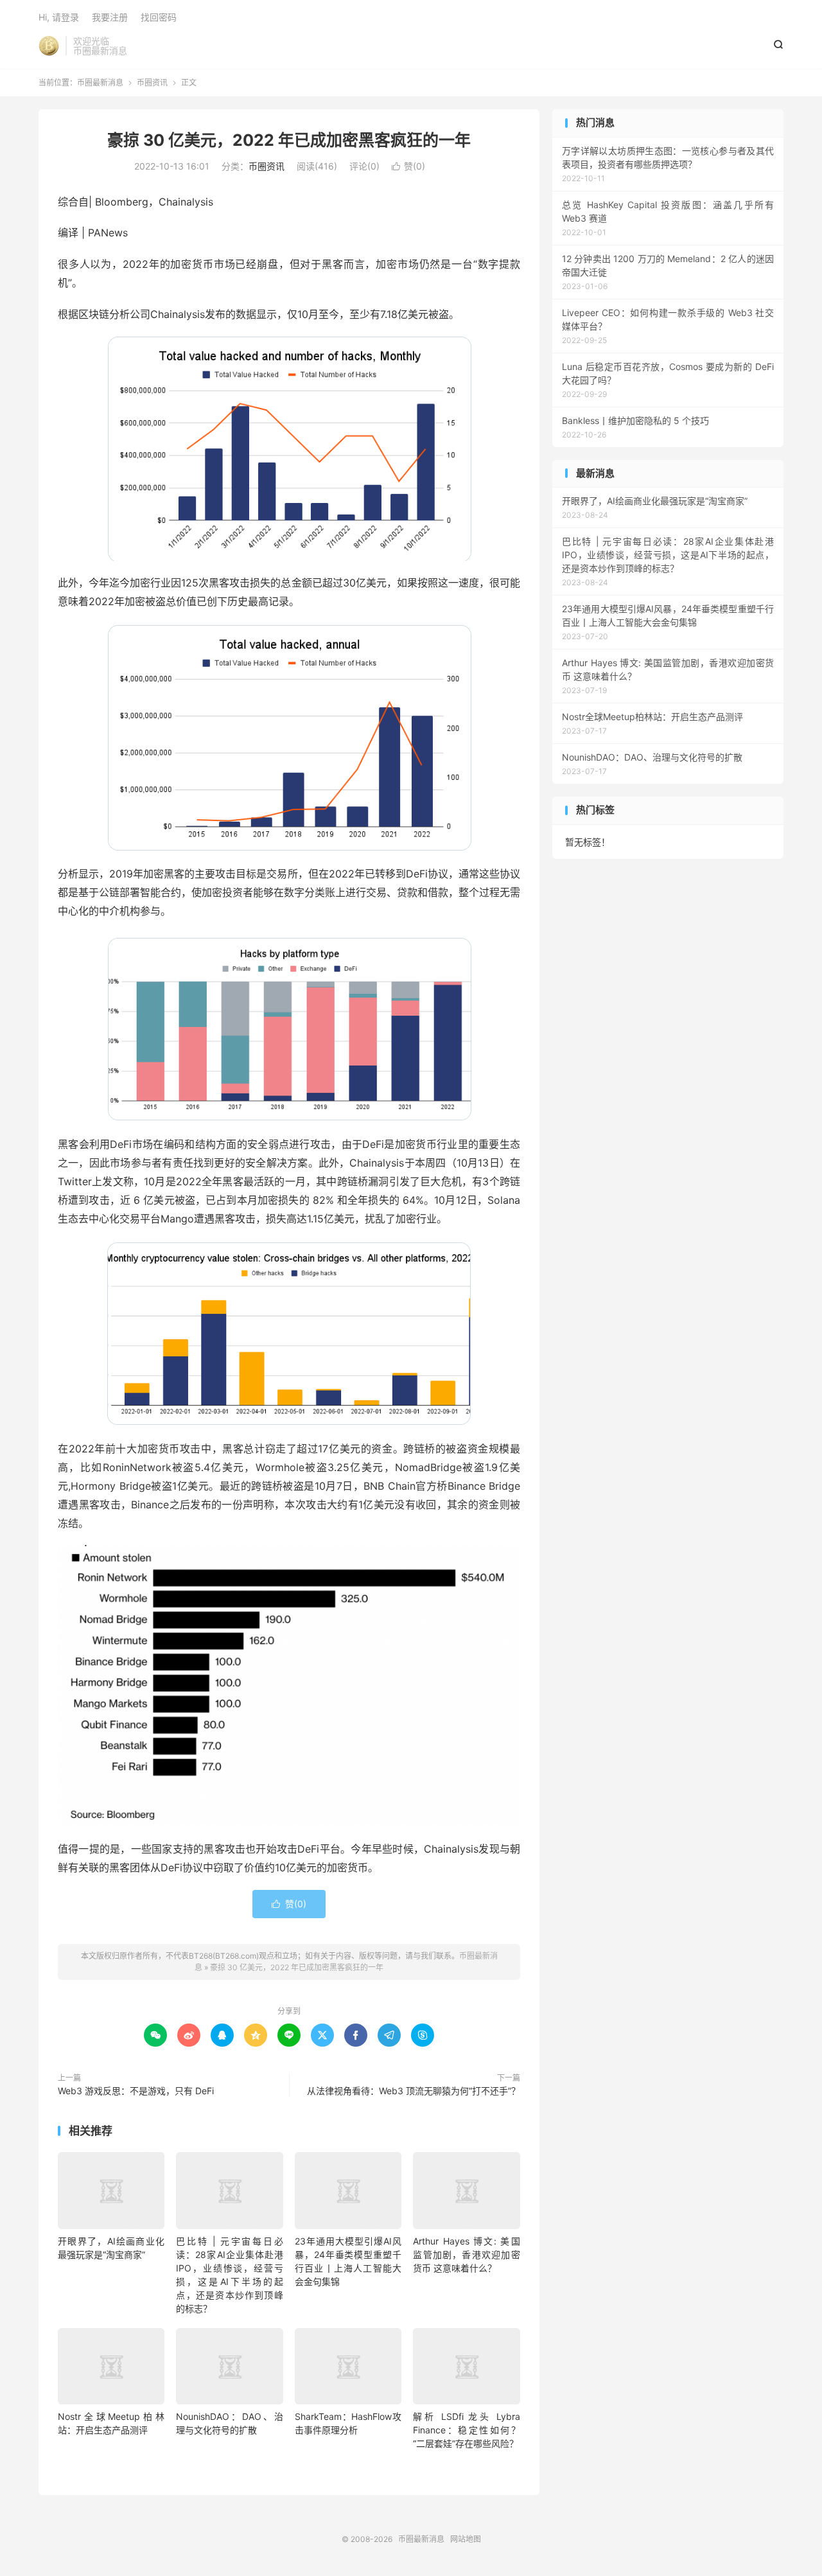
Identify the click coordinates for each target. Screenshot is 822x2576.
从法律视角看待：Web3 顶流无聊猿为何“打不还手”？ (414, 2091)
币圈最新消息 (49, 46)
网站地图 (466, 2539)
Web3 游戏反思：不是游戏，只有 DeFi (136, 2091)
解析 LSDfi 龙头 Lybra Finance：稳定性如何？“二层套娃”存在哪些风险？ (466, 2430)
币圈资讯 (152, 83)
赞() (408, 166)
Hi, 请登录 (59, 17)
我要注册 (110, 17)
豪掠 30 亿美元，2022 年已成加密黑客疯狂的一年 (289, 140)
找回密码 (159, 17)
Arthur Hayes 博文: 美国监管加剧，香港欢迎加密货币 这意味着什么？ (466, 2254)
